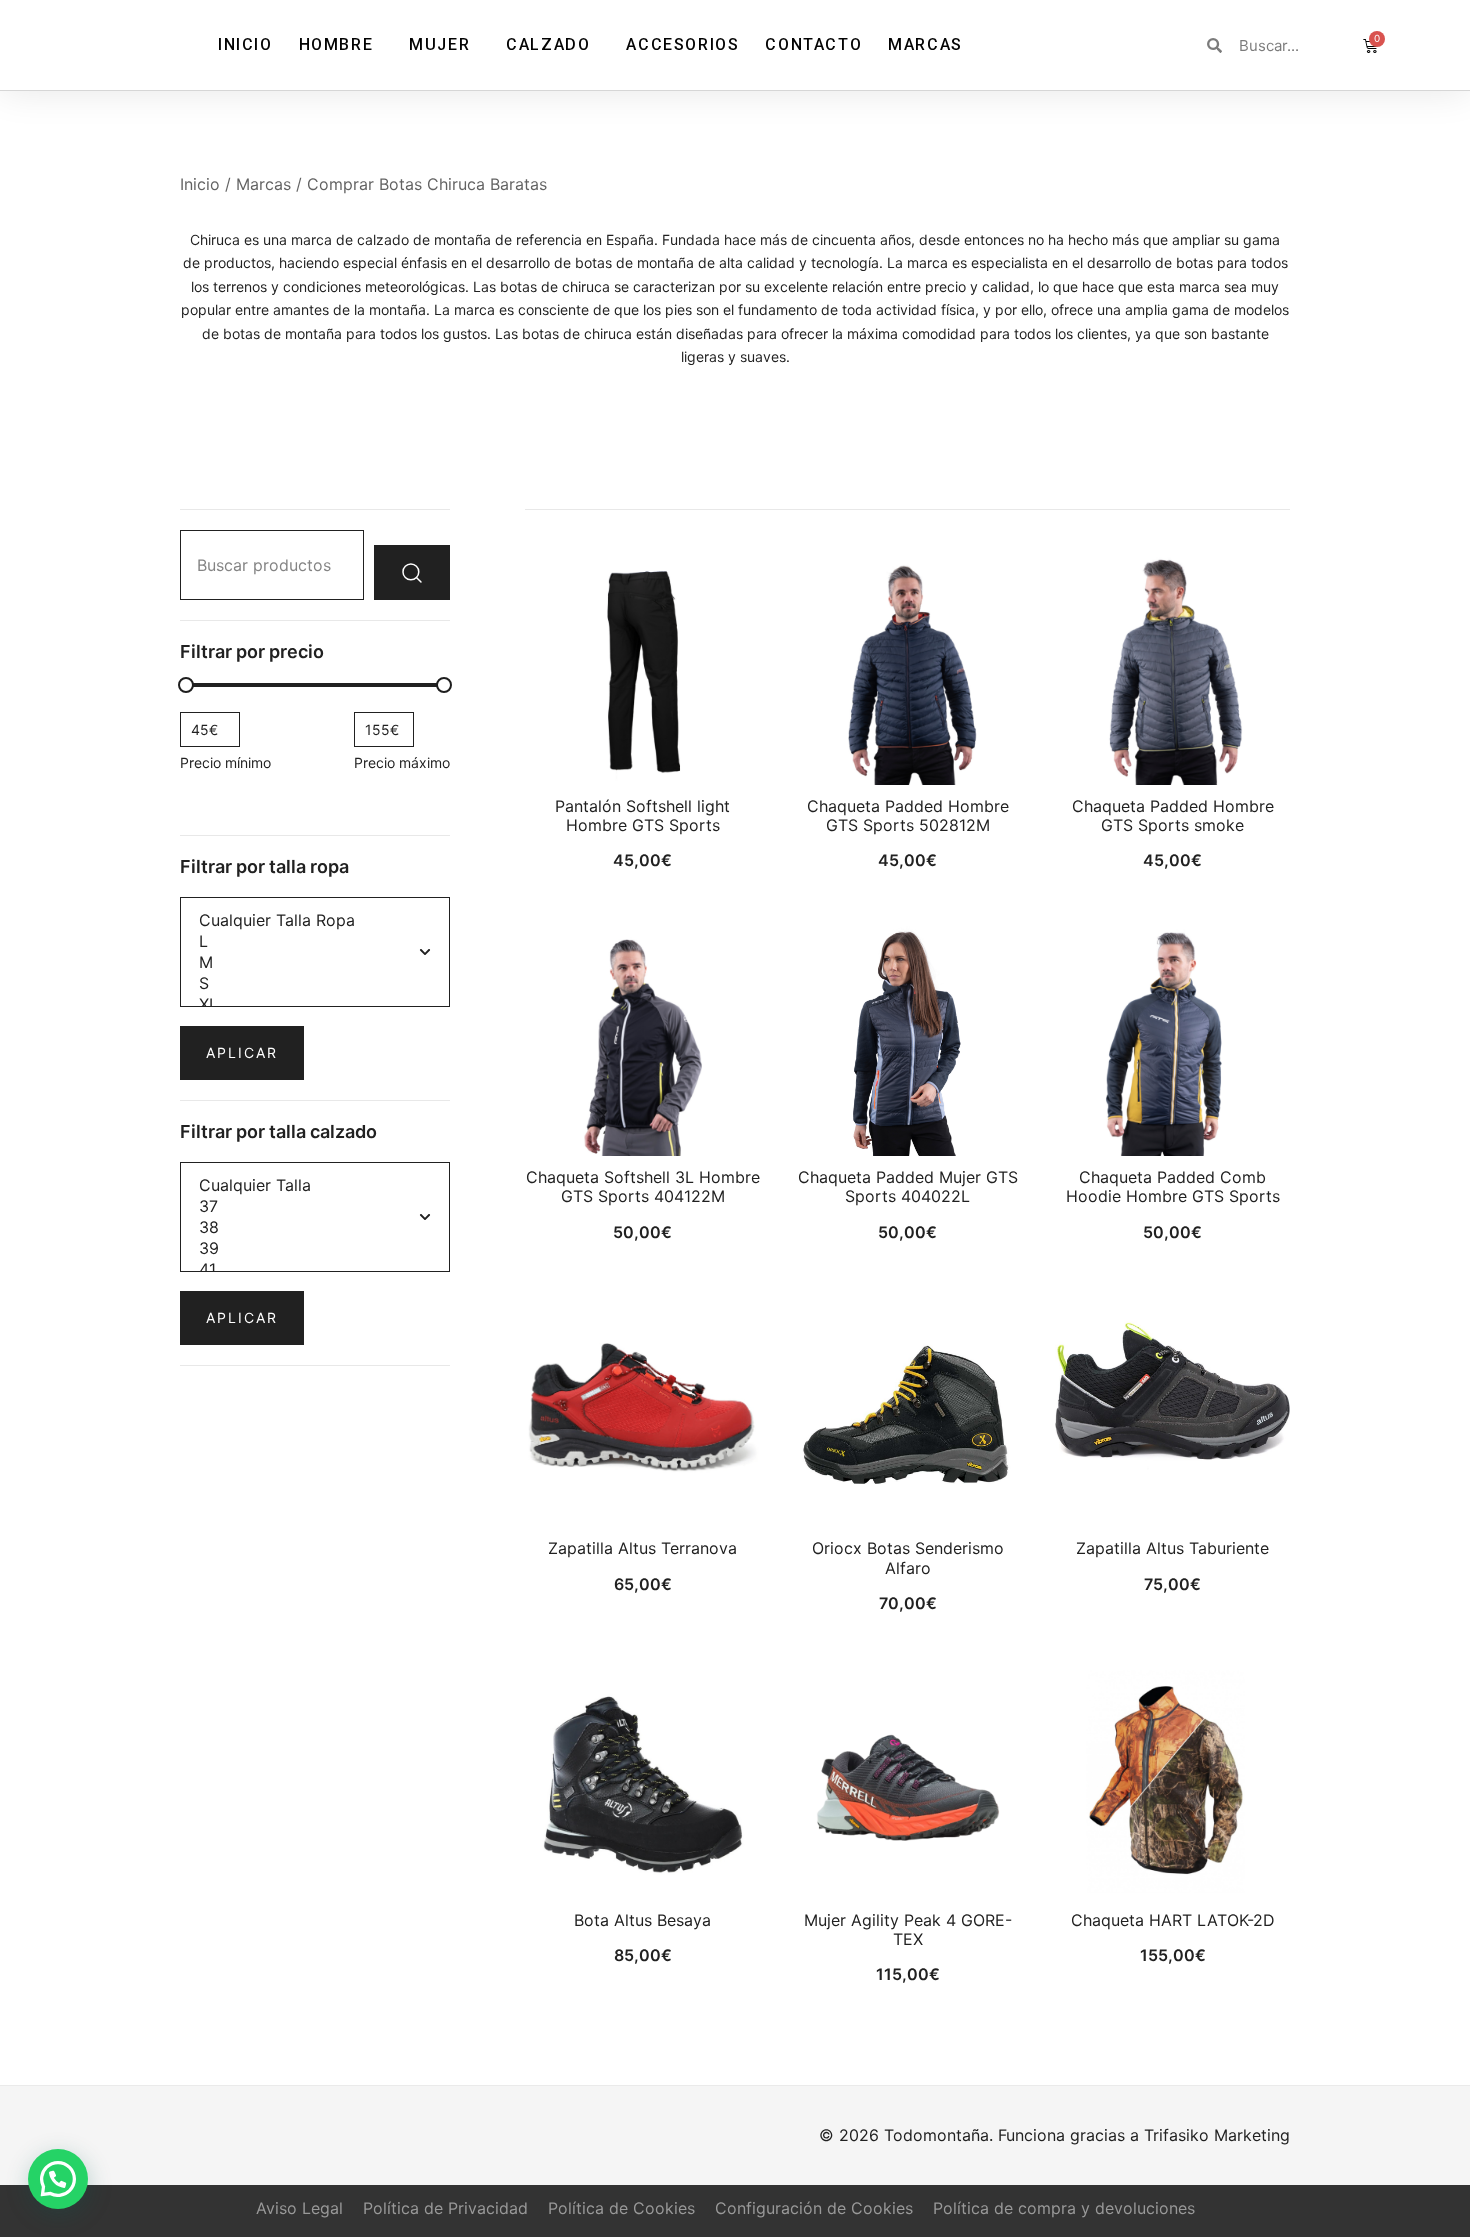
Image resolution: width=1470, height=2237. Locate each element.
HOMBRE (336, 44)
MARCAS (925, 44)
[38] (315, 1227)
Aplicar (242, 1052)
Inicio (200, 184)
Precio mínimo (225, 762)
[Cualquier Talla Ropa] (315, 920)
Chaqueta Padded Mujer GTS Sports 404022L (908, 1186)
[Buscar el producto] (412, 572)
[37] (315, 1206)
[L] (315, 941)
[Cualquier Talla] (315, 1185)
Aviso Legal (299, 2208)
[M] (315, 962)
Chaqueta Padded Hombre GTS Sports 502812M (908, 815)
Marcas (263, 184)
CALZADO (548, 44)
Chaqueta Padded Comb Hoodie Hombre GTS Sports (1173, 1186)
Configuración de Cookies (814, 2208)
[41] (315, 1269)
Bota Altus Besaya (642, 1920)
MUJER (439, 44)
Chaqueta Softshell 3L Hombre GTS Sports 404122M (643, 1186)
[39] (315, 1248)
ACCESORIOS (682, 44)
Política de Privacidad (445, 2208)
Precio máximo (402, 762)
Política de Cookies (621, 2208)
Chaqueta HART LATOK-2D (1173, 1920)
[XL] (315, 1004)
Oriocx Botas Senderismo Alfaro (908, 1557)
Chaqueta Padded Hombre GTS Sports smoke (1173, 815)
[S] (315, 983)
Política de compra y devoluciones (1064, 2208)
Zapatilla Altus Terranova (642, 1548)
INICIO (245, 44)
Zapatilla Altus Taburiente (1172, 1548)
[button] (58, 2179)
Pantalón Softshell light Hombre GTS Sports (642, 815)
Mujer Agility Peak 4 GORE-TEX (908, 1929)
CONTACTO (813, 44)
